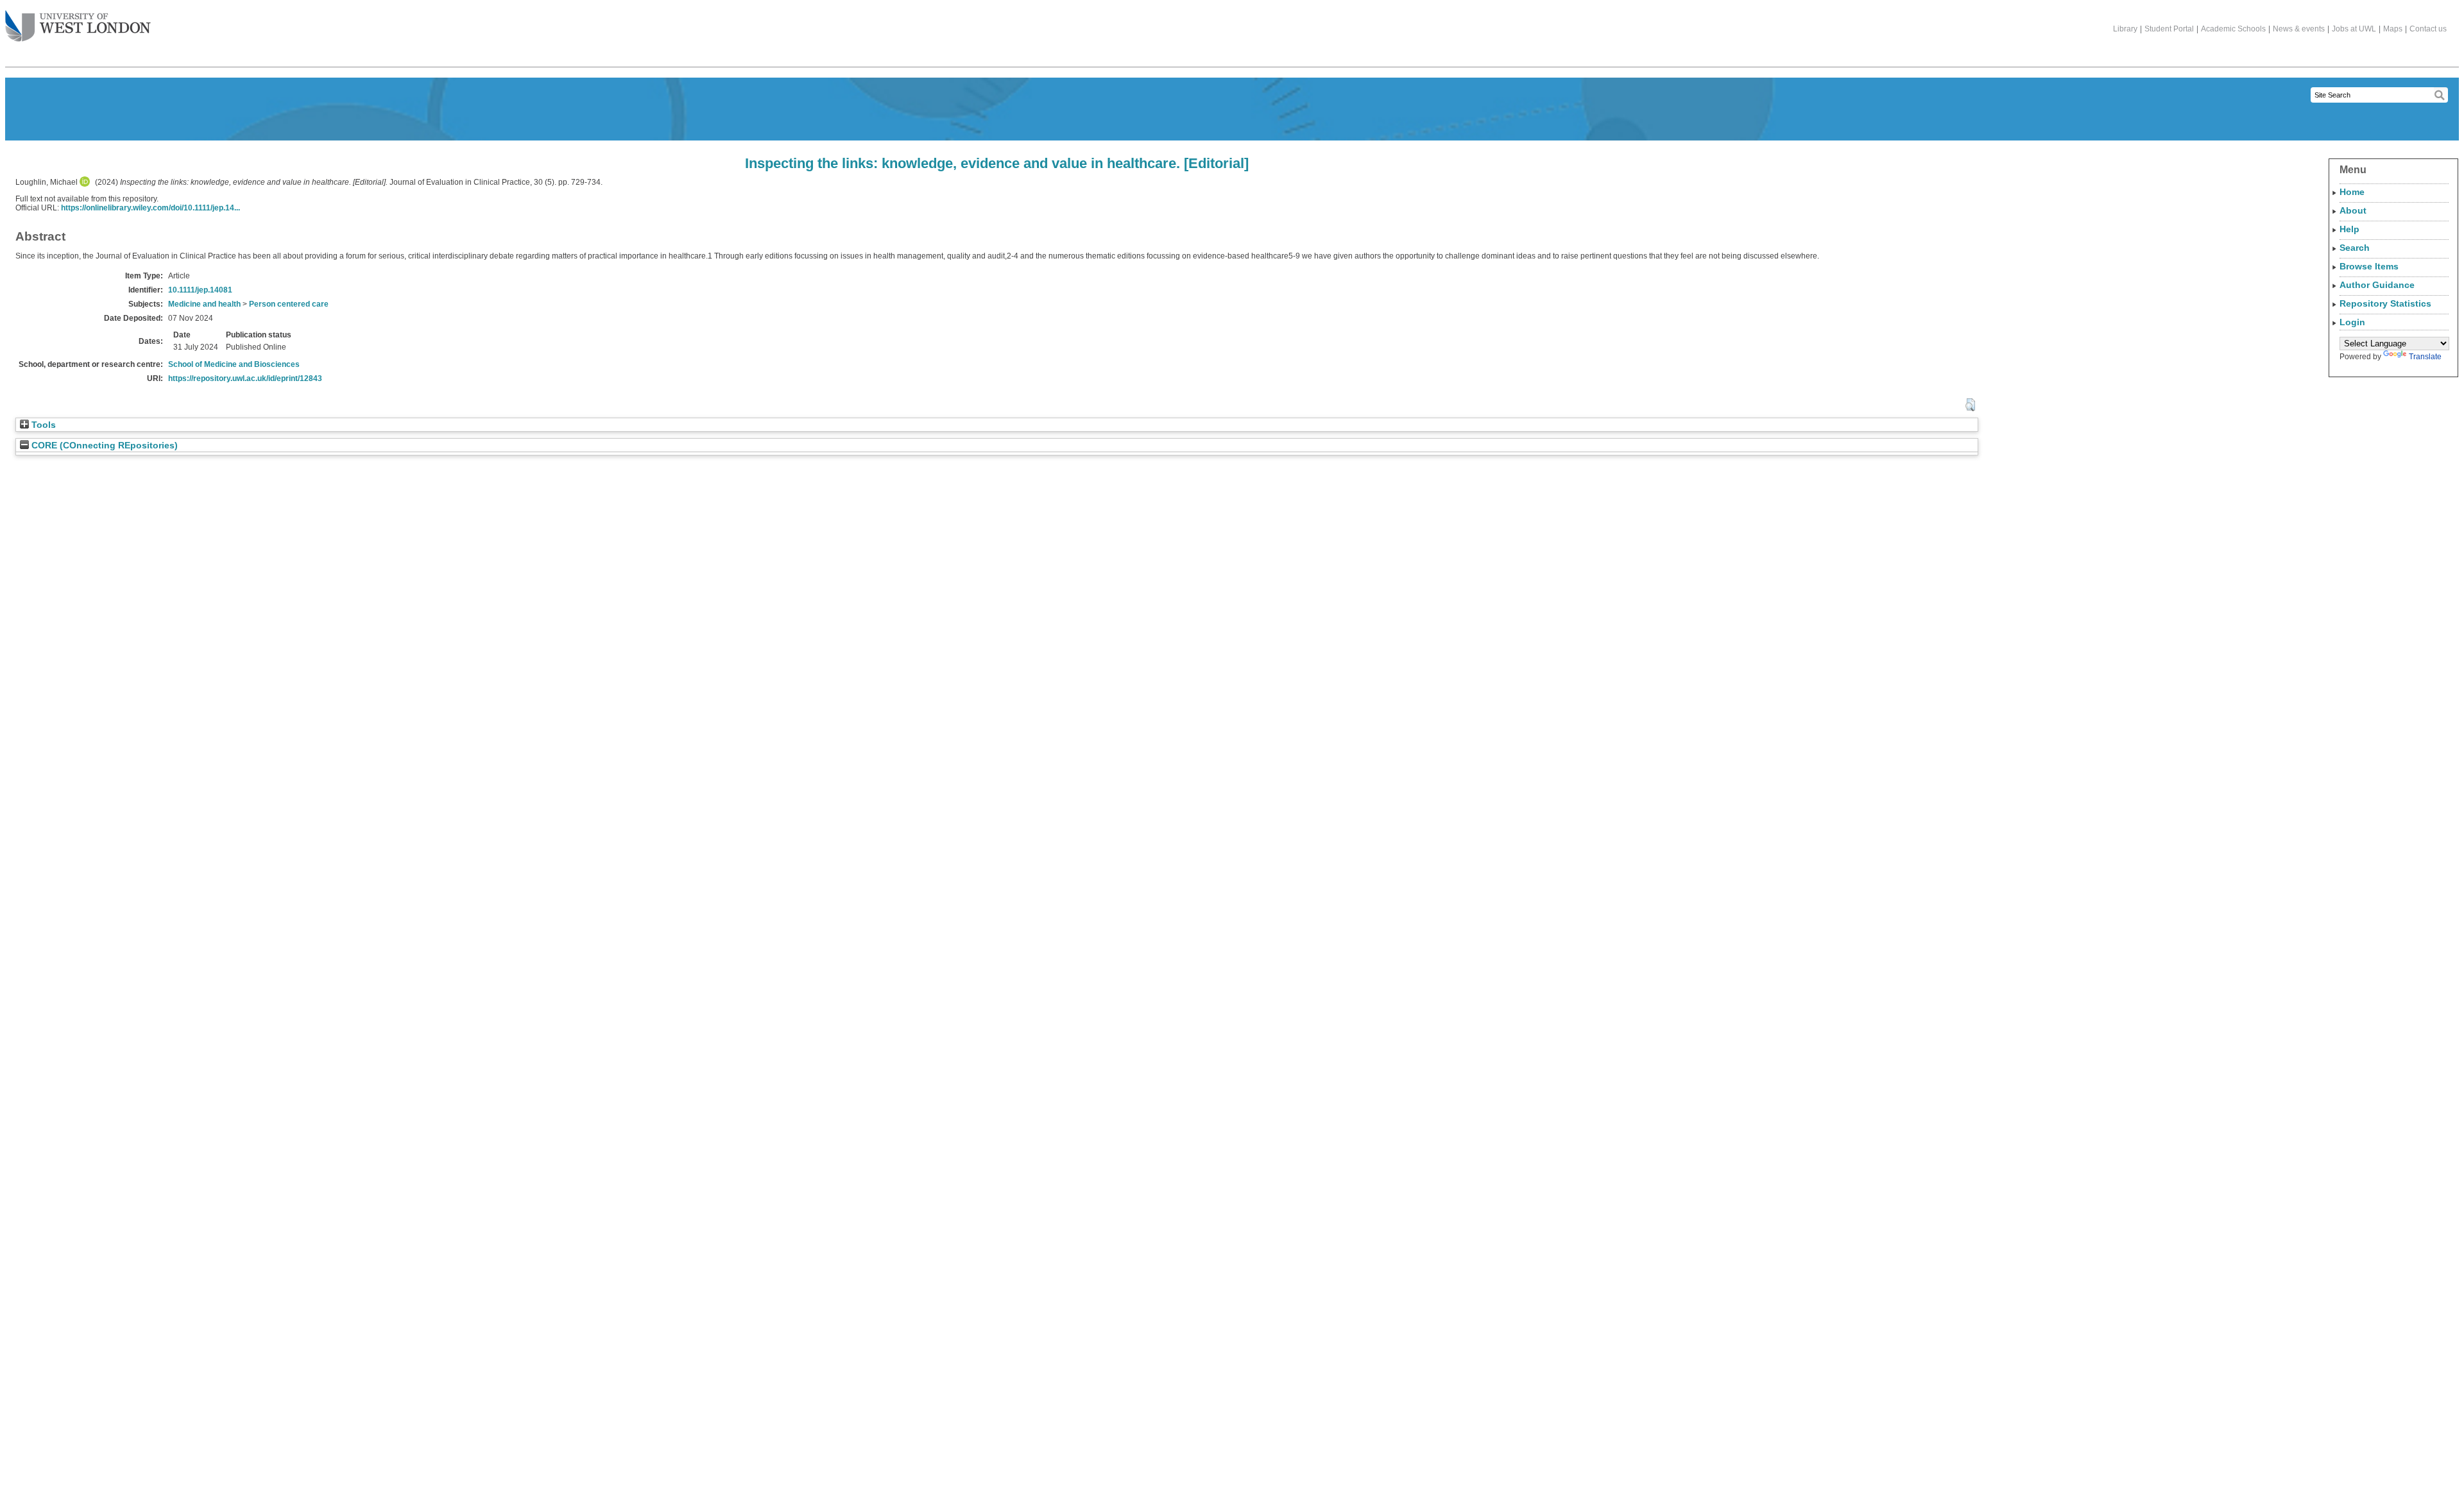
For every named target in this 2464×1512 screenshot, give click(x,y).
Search (2355, 248)
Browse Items (2369, 266)
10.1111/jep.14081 (200, 290)
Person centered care (289, 304)
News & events (2299, 29)
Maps (2393, 29)
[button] (1970, 405)
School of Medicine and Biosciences (234, 364)
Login (2352, 322)
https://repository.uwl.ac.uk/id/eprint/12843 (245, 378)
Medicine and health (204, 304)
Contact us (2428, 29)
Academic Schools (2233, 29)
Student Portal (2169, 29)
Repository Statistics (2385, 303)
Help (2349, 229)
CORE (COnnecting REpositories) (103, 446)
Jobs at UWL (2354, 29)
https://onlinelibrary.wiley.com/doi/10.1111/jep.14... (150, 208)
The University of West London (78, 27)
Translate (2425, 357)
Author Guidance (2377, 285)
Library (2125, 29)
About (2353, 210)
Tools (42, 425)
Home (2352, 192)
